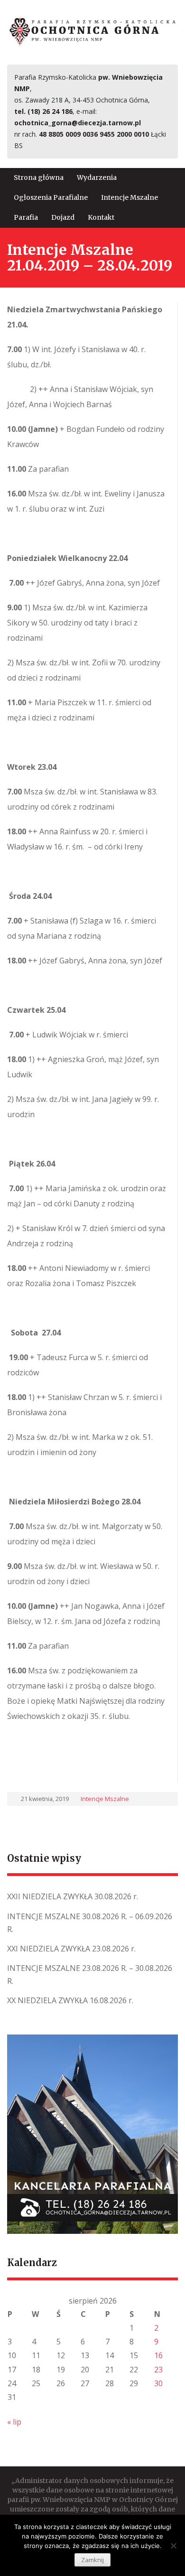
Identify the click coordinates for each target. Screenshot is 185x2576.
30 (158, 2383)
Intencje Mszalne (129, 197)
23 (158, 2370)
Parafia (26, 217)
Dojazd (63, 217)
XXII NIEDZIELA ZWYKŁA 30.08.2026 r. (73, 1896)
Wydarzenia (97, 177)
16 (158, 2355)
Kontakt (101, 217)
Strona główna (39, 177)
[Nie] (173, 2546)
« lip (14, 2422)
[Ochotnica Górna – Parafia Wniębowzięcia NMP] (92, 31)
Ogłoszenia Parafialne (51, 197)
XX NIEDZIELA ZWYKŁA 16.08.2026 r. (70, 2000)
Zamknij (92, 2560)
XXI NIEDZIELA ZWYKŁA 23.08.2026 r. (71, 1949)
